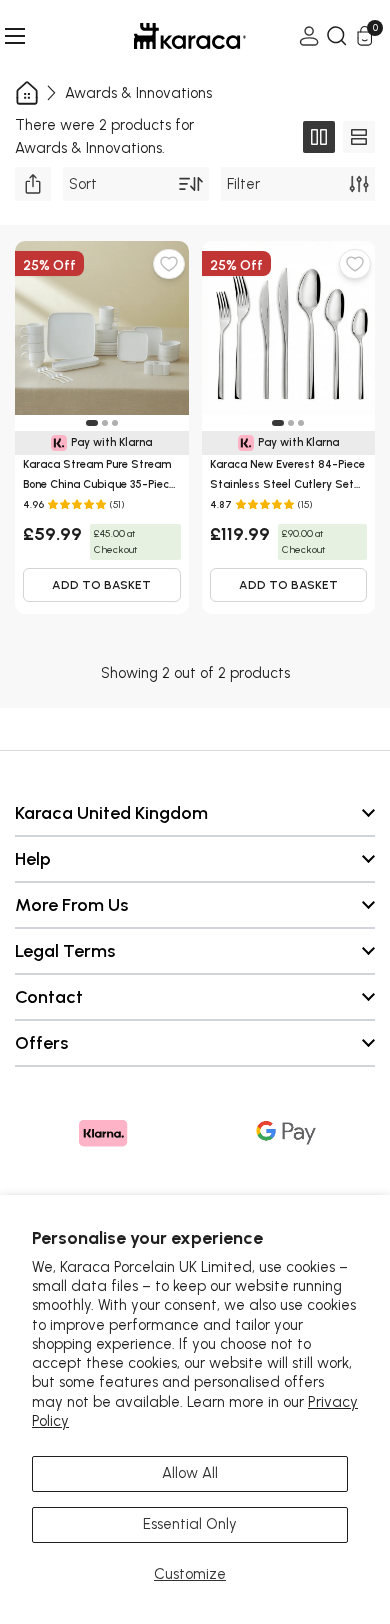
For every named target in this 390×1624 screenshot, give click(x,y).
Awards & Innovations (138, 93)
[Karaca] (162, 36)
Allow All (190, 1473)
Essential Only (190, 1524)
